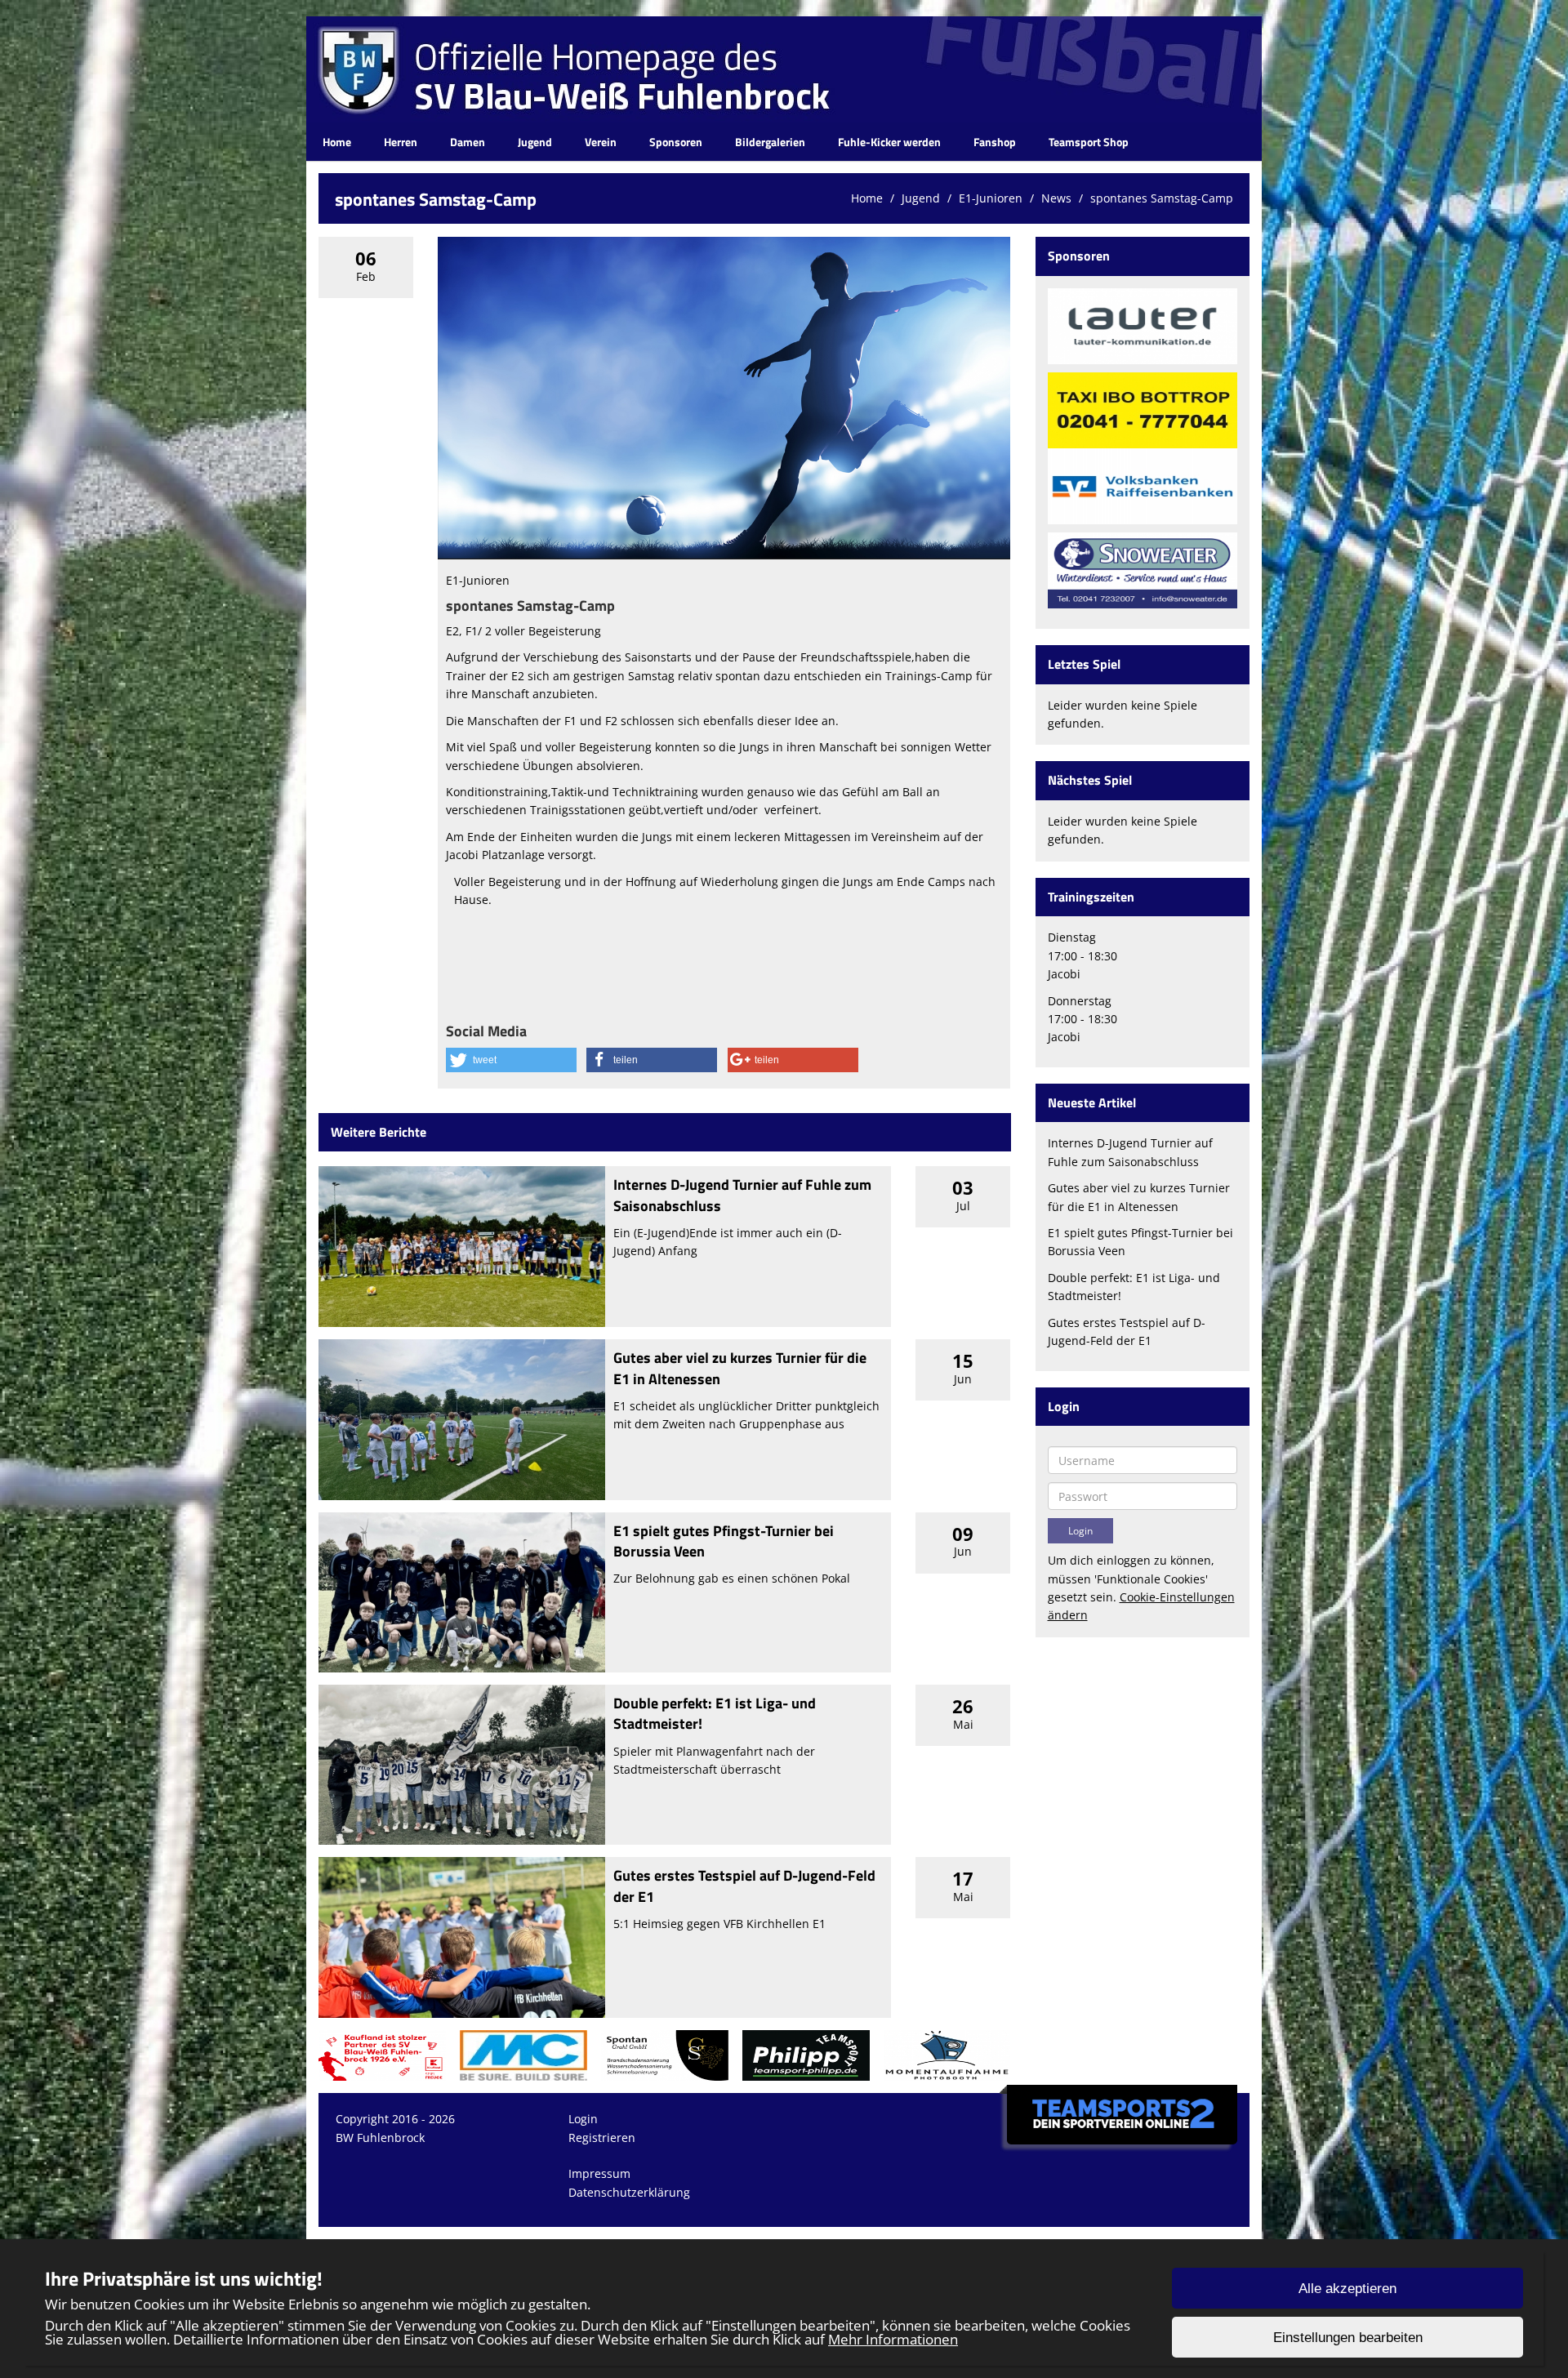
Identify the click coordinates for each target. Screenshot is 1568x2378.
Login (583, 2119)
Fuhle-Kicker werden (889, 142)
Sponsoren (676, 142)
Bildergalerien (770, 142)
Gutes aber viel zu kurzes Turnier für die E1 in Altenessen (740, 1368)
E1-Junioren (991, 198)
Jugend (535, 142)
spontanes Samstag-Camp (1162, 198)
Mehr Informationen (893, 2339)
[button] (511, 1060)
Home (337, 142)
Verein (601, 142)
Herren (401, 142)
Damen (468, 142)
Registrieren (602, 2138)
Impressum (599, 2173)
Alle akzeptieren (1347, 2289)
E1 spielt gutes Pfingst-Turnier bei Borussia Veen (724, 1541)
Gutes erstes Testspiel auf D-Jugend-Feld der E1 (744, 1886)
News (1056, 198)
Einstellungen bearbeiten (1348, 2338)
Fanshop (995, 142)
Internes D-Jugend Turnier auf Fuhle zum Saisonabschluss (742, 1195)
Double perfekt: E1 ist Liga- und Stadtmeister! (715, 1713)
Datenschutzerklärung (629, 2192)
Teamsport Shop (1089, 142)
